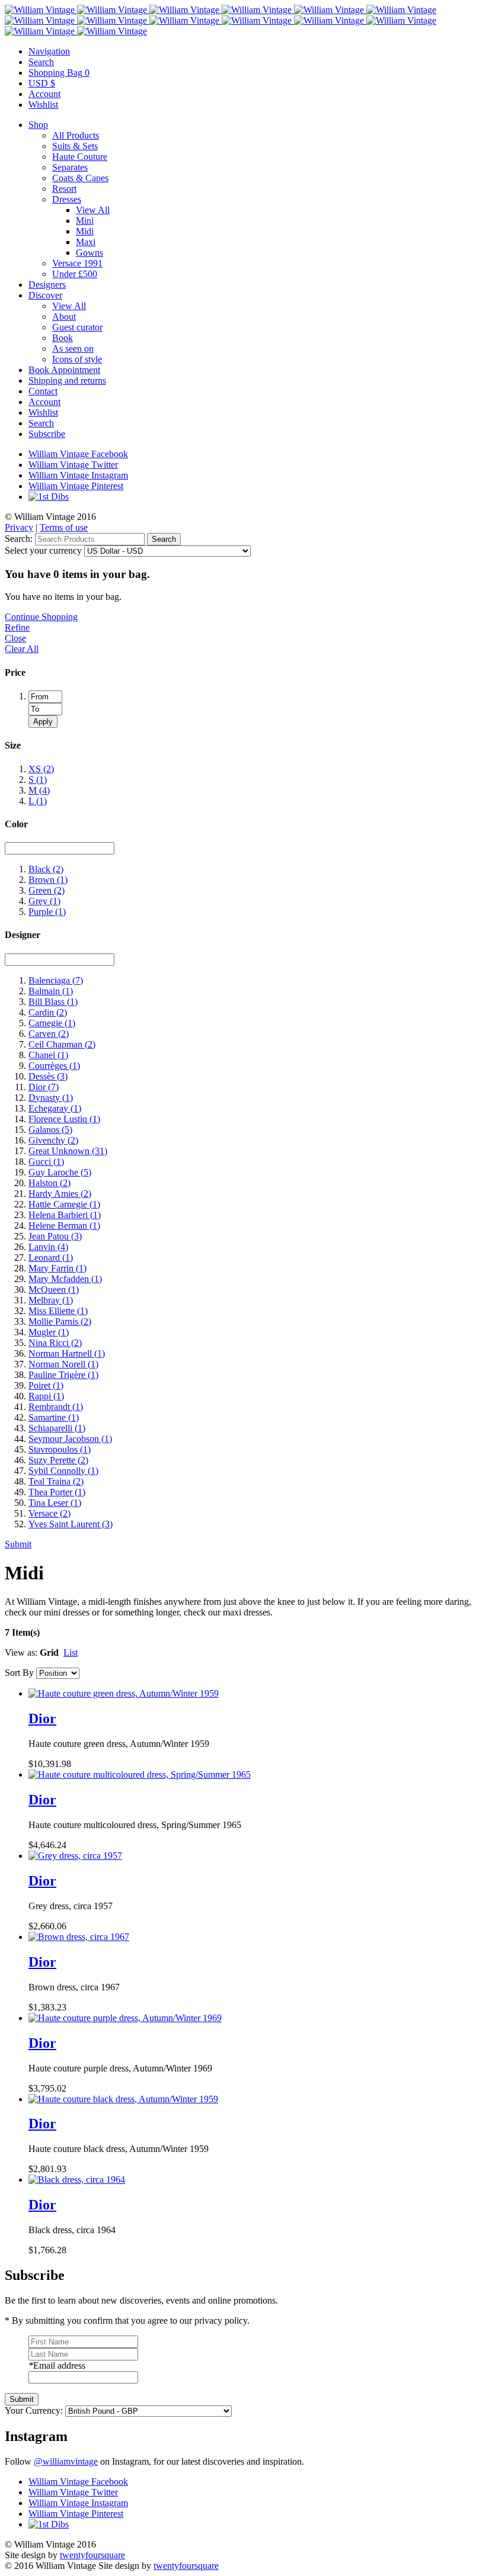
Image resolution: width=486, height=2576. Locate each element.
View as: (21, 1652)
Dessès (48, 1076)
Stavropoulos (60, 1449)
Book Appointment (64, 370)
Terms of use (64, 527)
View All (93, 210)
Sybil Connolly (63, 1471)
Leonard (51, 1258)
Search (41, 423)
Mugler (49, 1332)
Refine (17, 627)
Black (46, 869)
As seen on (73, 349)
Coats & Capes (80, 178)
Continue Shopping (41, 617)
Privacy (19, 527)
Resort (64, 189)
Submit (18, 1544)
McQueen (54, 1289)
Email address (57, 2365)
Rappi (46, 1396)
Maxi (86, 242)
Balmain (51, 991)
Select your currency (43, 550)
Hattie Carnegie (64, 1204)
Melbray (51, 1300)
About (64, 317)
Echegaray (55, 1108)
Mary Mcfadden (65, 1279)
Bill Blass (53, 1002)
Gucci (46, 1162)
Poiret (46, 1385)
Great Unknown (68, 1151)
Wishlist (43, 412)
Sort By (19, 1673)
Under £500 (75, 274)
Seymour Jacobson (70, 1439)
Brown (48, 880)
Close (15, 638)
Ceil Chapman (62, 1044)
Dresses (67, 199)
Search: (19, 539)
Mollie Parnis (60, 1321)
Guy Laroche (60, 1172)
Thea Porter (57, 1492)
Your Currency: (34, 2410)
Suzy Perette (58, 1460)
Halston (49, 1183)
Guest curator (77, 327)
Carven (49, 1034)
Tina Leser (55, 1503)
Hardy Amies (60, 1194)
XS (41, 769)
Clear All (22, 649)
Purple (47, 912)
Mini (85, 221)
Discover (45, 295)
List (71, 1652)
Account (44, 402)
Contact (43, 391)
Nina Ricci (55, 1343)
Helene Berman (64, 1226)
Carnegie (52, 1023)
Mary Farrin (57, 1268)
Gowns (89, 253)
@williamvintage (66, 2461)
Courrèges (54, 1066)
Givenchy (53, 1140)
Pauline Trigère (63, 1375)
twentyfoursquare (92, 2555)
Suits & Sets (75, 146)
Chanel (48, 1055)
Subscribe (47, 434)
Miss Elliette (58, 1311)
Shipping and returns (67, 380)
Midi (85, 231)
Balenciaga (56, 980)
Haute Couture (80, 157)
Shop (38, 125)
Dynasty (51, 1098)
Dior (44, 1087)
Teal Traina (56, 1481)
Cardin (48, 1012)
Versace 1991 (77, 263)
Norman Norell (63, 1364)
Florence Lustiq (64, 1119)
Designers (47, 285)
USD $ (42, 83)
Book (63, 338)
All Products (76, 135)
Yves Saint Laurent (71, 1524)
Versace (49, 1513)
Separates (70, 167)
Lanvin (48, 1247)
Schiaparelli (57, 1428)
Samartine (54, 1417)
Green (47, 890)
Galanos (50, 1130)
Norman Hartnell (67, 1353)
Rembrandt (56, 1407)
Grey (44, 901)
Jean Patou (55, 1236)
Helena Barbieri (65, 1215)
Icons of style (77, 359)
